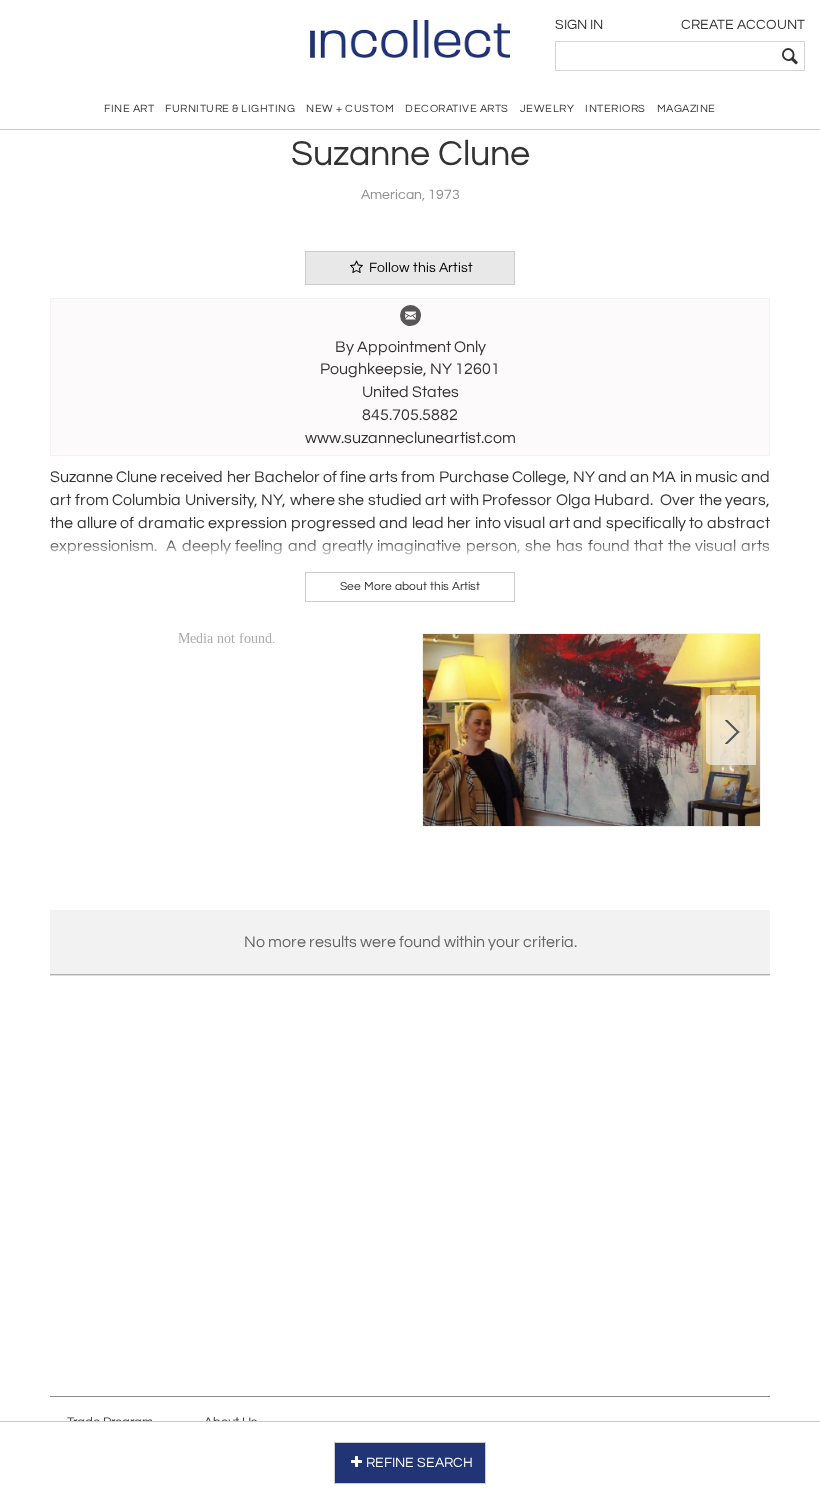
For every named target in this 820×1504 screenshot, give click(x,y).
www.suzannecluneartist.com (410, 438)
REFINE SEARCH (419, 1463)
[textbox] (665, 56)
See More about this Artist (410, 586)
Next (731, 730)
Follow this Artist (419, 268)
